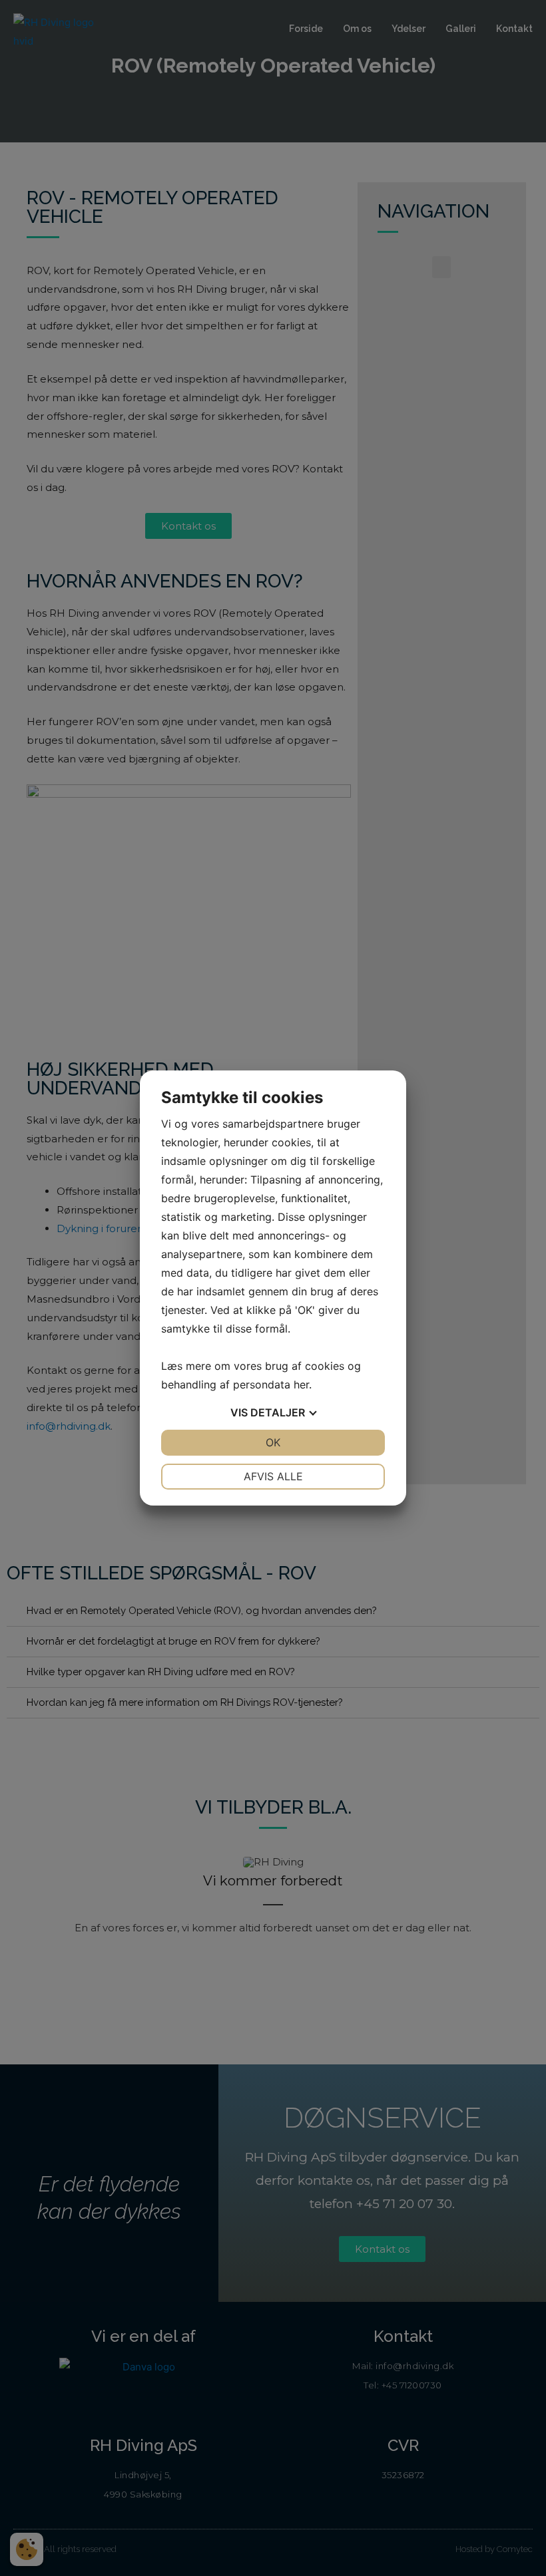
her (301, 1384)
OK (273, 1442)
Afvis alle (273, 1476)
